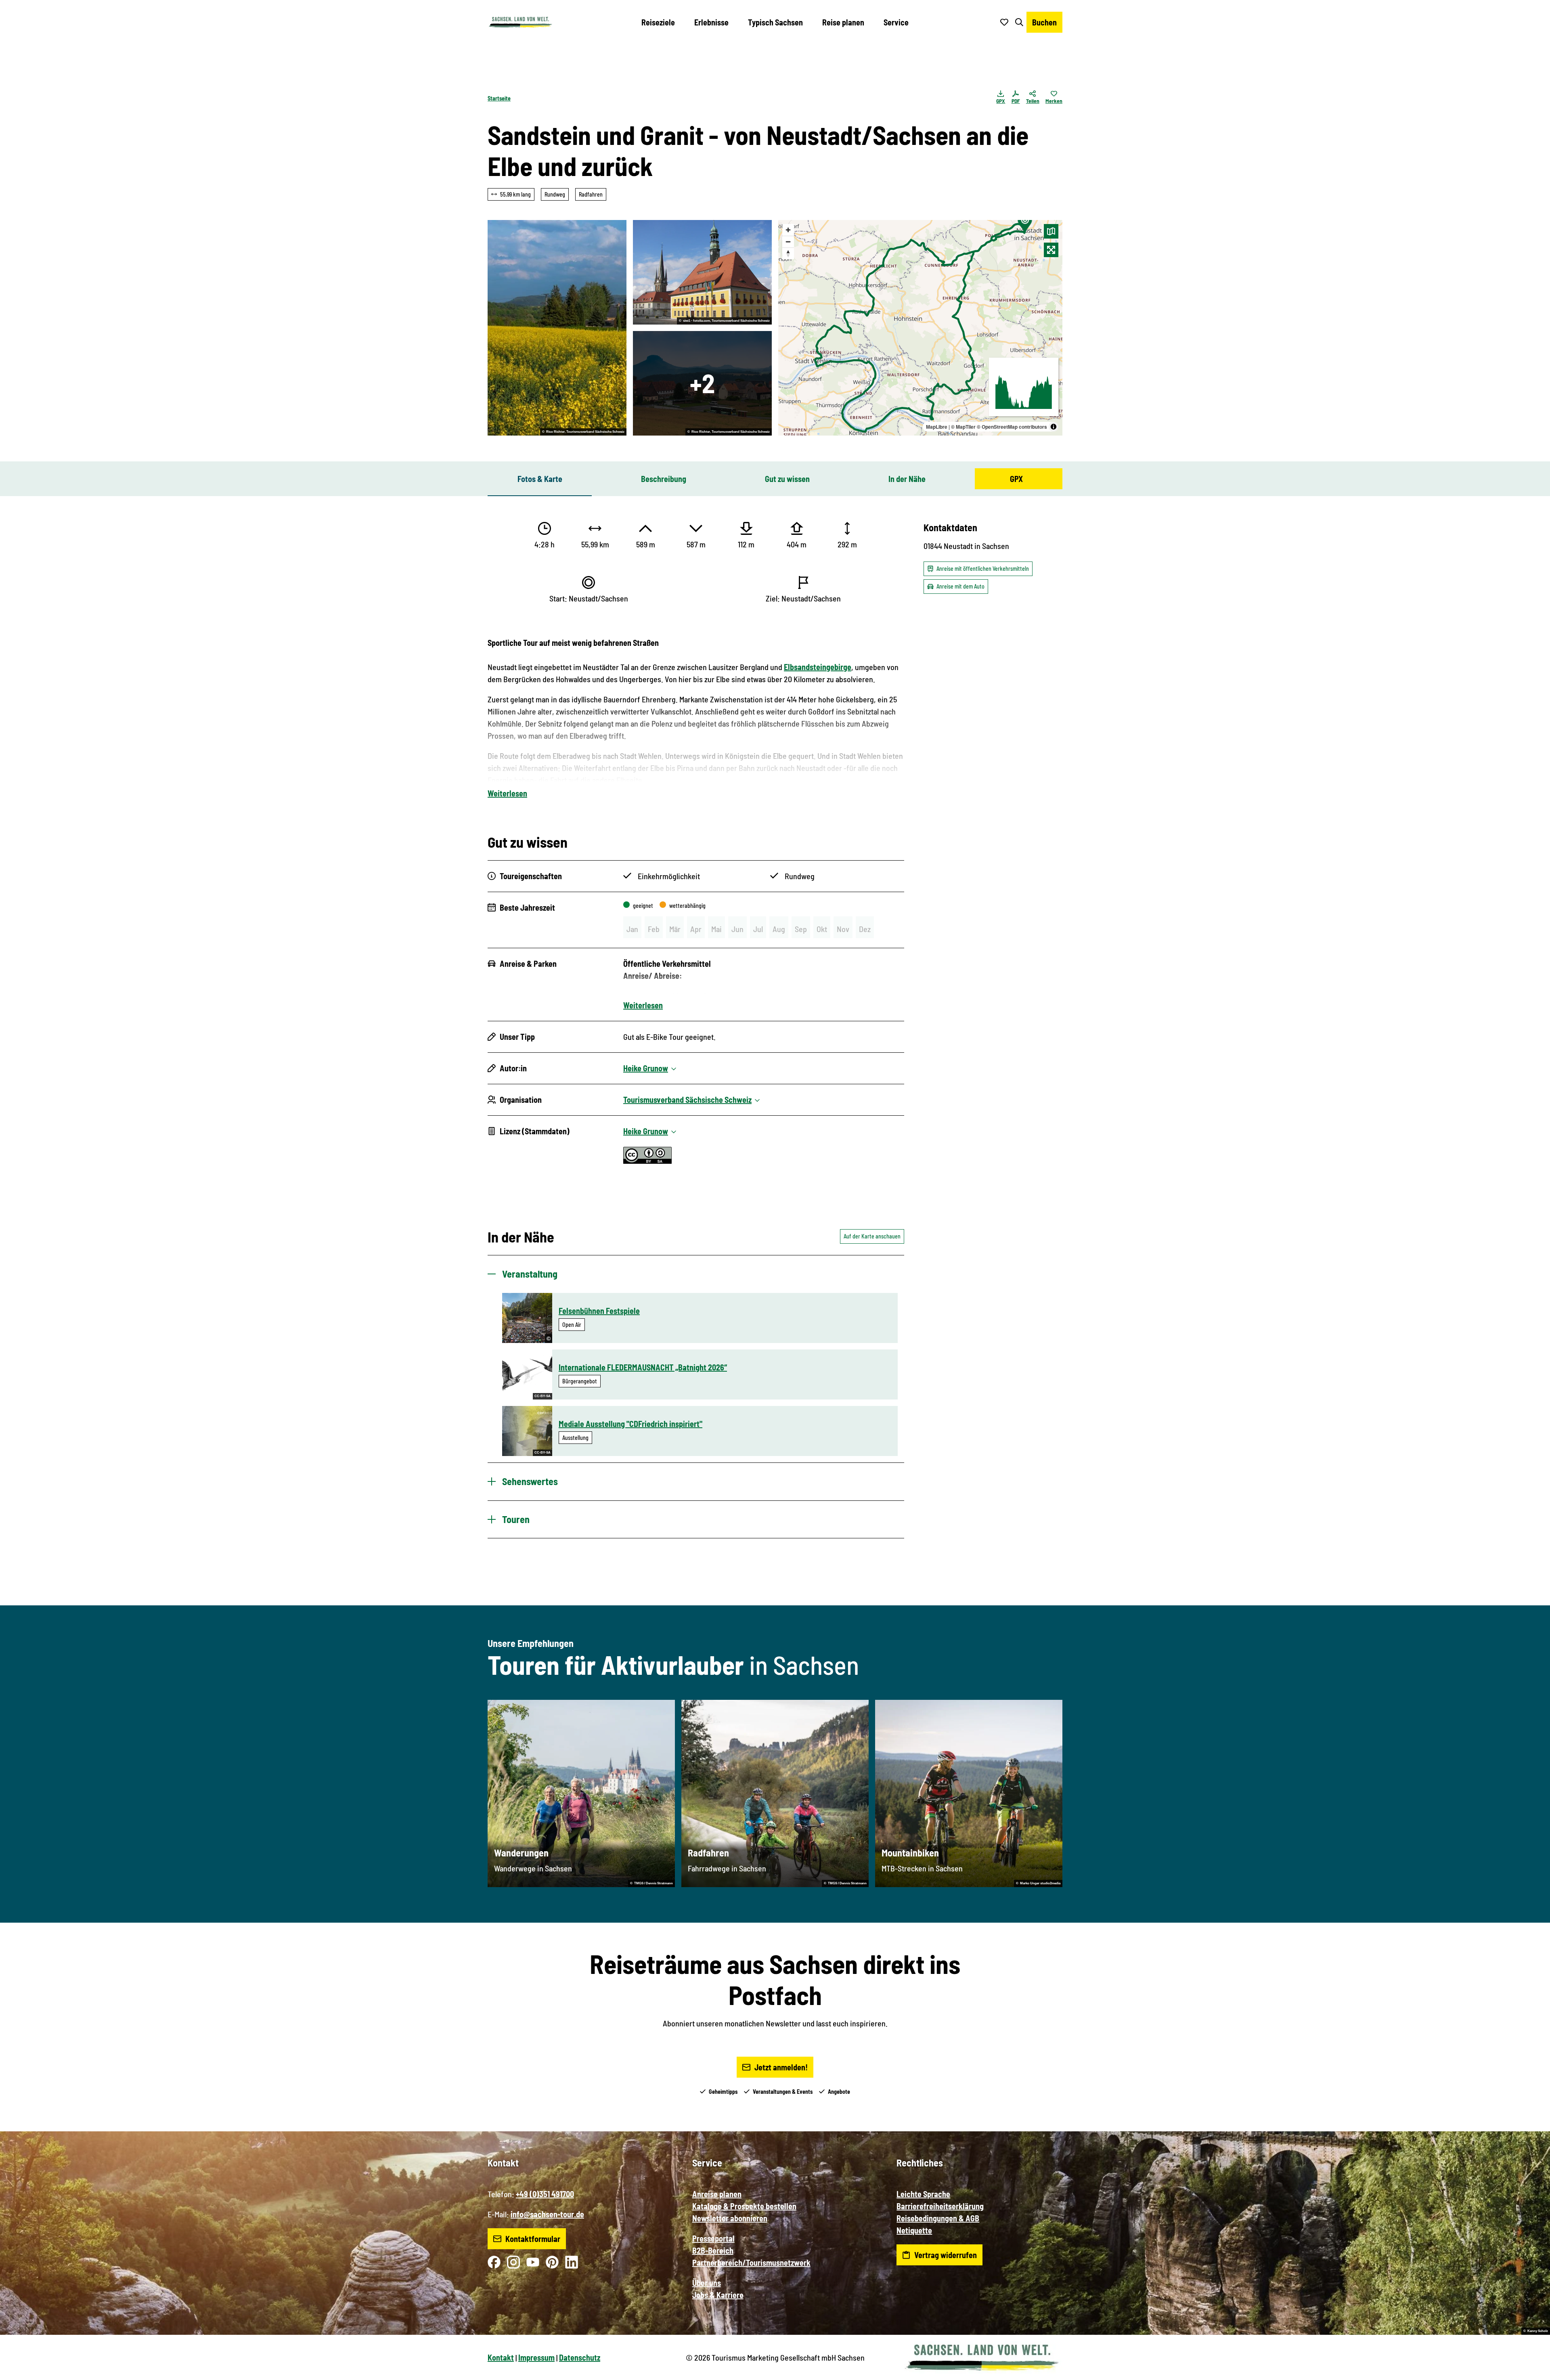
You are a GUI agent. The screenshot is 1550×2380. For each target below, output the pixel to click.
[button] (1531, 2370)
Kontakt (501, 2357)
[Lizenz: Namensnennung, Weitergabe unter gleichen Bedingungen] (647, 1161)
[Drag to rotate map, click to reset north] (788, 253)
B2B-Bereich (713, 2250)
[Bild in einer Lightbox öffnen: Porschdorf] (557, 328)
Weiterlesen (507, 793)
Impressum (536, 2357)
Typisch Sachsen (775, 22)
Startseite (499, 98)
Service (896, 22)
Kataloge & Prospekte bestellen (744, 2206)
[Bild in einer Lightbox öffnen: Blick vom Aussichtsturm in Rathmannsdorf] (702, 383)
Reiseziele (658, 22)
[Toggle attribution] (1054, 427)
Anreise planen (717, 2194)
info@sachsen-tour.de (547, 2214)
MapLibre (937, 427)
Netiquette (914, 2230)
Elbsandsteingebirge (818, 667)
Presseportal (713, 2238)
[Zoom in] (788, 230)
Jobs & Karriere (718, 2295)
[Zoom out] (788, 242)
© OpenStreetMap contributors (1012, 427)
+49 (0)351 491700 (545, 2194)
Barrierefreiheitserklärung (940, 2206)
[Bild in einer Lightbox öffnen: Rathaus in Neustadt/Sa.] (702, 272)
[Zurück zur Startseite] (520, 22)
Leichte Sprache (923, 2194)
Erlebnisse (711, 22)
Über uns (707, 2283)
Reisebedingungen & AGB (938, 2218)
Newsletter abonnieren (730, 2218)
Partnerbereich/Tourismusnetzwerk (751, 2263)
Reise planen (843, 22)
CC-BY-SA (542, 1396)
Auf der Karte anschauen (872, 1236)
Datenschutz (580, 2357)
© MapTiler (963, 427)
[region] (920, 328)
